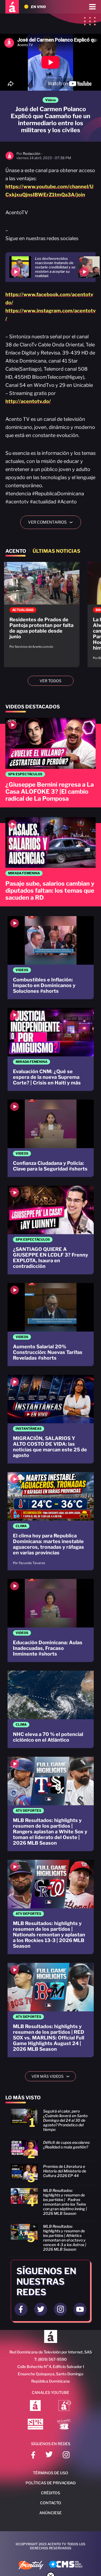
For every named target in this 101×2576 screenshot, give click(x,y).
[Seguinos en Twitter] (41, 2309)
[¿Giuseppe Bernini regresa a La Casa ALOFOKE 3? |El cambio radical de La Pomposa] (50, 763)
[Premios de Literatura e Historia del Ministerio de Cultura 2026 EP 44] (50, 2175)
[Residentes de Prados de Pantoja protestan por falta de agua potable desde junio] (42, 608)
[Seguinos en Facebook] (21, 2309)
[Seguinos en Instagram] (60, 2309)
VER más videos (53, 2076)
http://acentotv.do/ (28, 401)
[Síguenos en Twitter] (49, 2456)
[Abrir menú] (92, 7)
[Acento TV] (12, 7)
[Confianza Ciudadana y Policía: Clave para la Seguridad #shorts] (51, 1138)
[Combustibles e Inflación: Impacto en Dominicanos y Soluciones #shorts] (51, 958)
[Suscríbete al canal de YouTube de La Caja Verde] (65, 2425)
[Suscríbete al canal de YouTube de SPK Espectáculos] (35, 2425)
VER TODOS (50, 681)
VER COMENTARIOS (52, 522)
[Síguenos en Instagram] (66, 2456)
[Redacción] (10, 158)
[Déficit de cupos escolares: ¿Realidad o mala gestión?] (50, 2151)
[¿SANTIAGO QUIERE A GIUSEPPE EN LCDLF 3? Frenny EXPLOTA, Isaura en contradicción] (51, 1230)
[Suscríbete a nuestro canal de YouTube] (80, 2309)
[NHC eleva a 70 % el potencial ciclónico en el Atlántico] (51, 1709)
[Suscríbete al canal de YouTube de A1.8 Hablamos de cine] (65, 2406)
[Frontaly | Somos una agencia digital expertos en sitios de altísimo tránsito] (31, 2566)
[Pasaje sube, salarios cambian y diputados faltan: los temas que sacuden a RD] (50, 862)
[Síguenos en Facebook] (33, 2456)
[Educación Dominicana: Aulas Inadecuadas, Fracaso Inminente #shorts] (51, 1620)
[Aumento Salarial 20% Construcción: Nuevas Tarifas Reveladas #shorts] (51, 1325)
